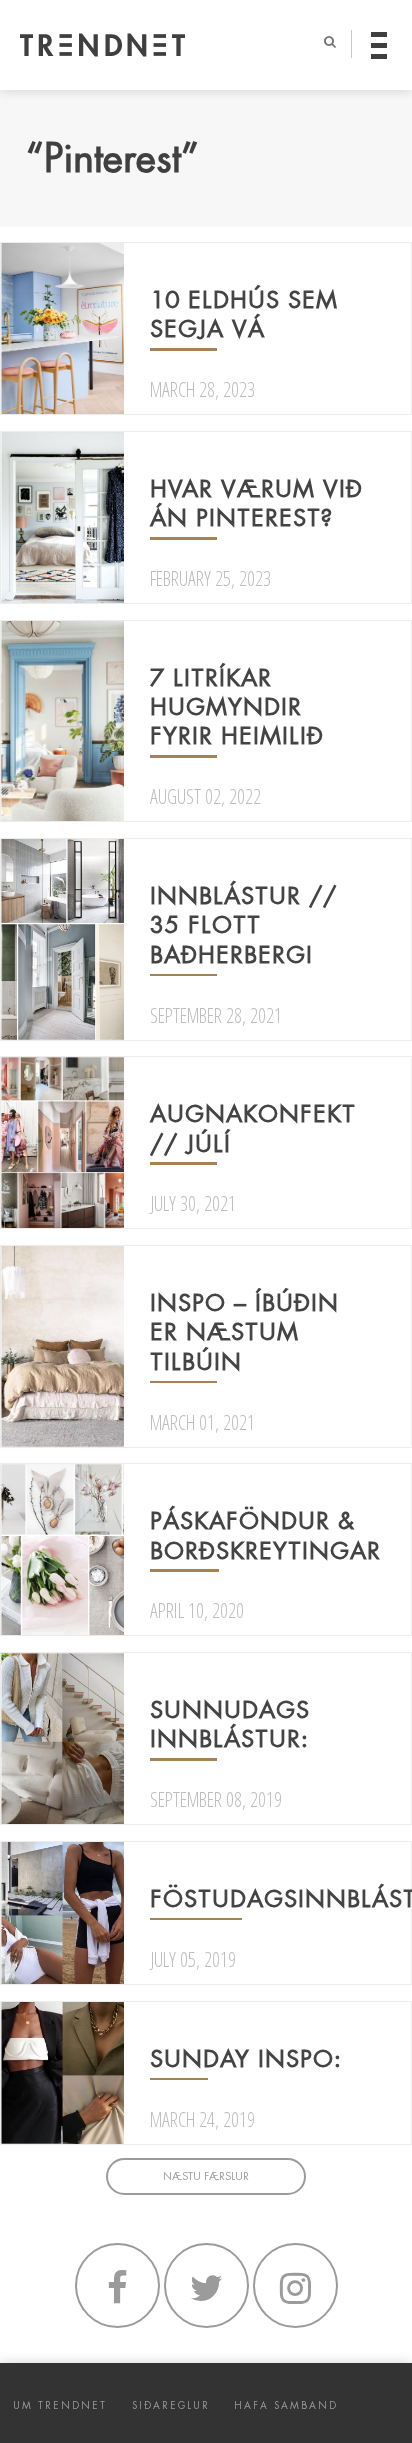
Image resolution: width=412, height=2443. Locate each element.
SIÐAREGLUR (171, 2405)
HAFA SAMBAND (286, 2405)
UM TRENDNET (60, 2405)
